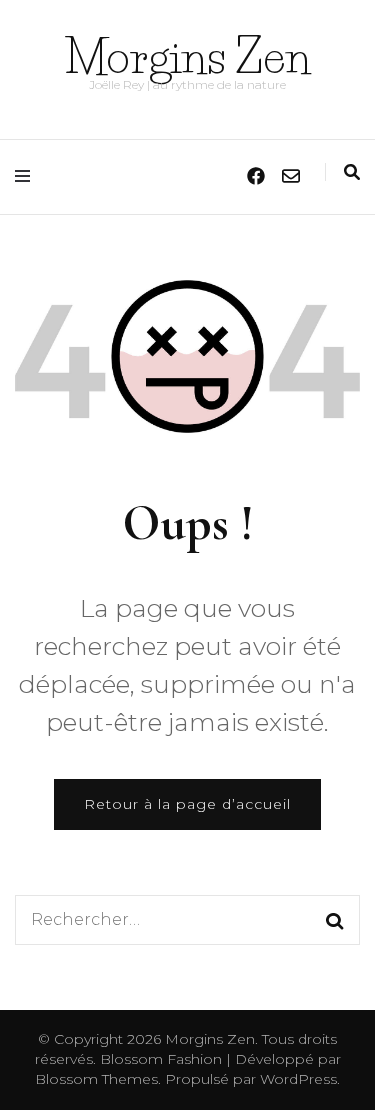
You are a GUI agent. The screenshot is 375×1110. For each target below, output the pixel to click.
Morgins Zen (187, 56)
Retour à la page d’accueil (187, 804)
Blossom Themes (96, 1079)
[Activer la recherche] (352, 172)
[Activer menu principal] (27, 176)
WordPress (298, 1079)
